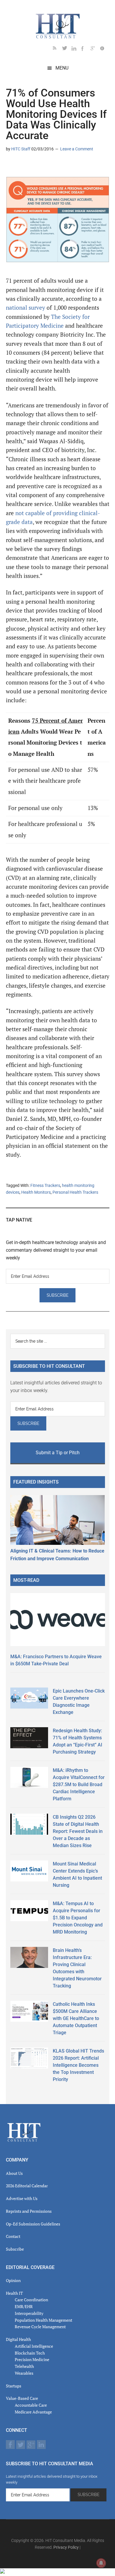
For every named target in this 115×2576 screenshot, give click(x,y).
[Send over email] (39, 166)
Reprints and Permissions (29, 2211)
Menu (62, 68)
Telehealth (24, 2366)
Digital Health (18, 2339)
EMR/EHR (24, 2306)
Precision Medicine (32, 2359)
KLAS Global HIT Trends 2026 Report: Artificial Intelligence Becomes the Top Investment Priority (78, 2065)
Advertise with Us (22, 2198)
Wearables (24, 2373)
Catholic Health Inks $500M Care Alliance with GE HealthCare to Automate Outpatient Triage (76, 2018)
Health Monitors (36, 1192)
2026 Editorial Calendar (27, 2186)
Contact (13, 2236)
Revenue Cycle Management (40, 2327)
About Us (14, 2173)
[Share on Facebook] (29, 166)
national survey (26, 308)
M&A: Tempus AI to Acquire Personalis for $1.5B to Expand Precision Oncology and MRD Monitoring (78, 1918)
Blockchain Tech (30, 2353)
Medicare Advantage (33, 2412)
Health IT (14, 2293)
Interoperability (29, 2313)
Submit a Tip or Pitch (58, 1453)
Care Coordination (31, 2300)
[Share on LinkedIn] (11, 166)
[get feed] (57, 49)
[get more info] (105, 49)
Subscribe (15, 2249)
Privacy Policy (66, 2547)
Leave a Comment (77, 149)
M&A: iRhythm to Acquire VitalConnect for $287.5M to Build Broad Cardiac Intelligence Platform (79, 1784)
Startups (14, 2386)
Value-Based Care (22, 2398)
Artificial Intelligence (34, 2346)
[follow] (67, 49)
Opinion (13, 2280)
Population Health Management (43, 2320)
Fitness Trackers (45, 1185)
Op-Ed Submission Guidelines (33, 2224)
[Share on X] (20, 166)
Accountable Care (31, 2405)
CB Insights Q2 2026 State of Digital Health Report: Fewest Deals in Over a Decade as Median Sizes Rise (78, 1831)
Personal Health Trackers (75, 1192)
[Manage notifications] (101, 2563)
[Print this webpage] (48, 166)
